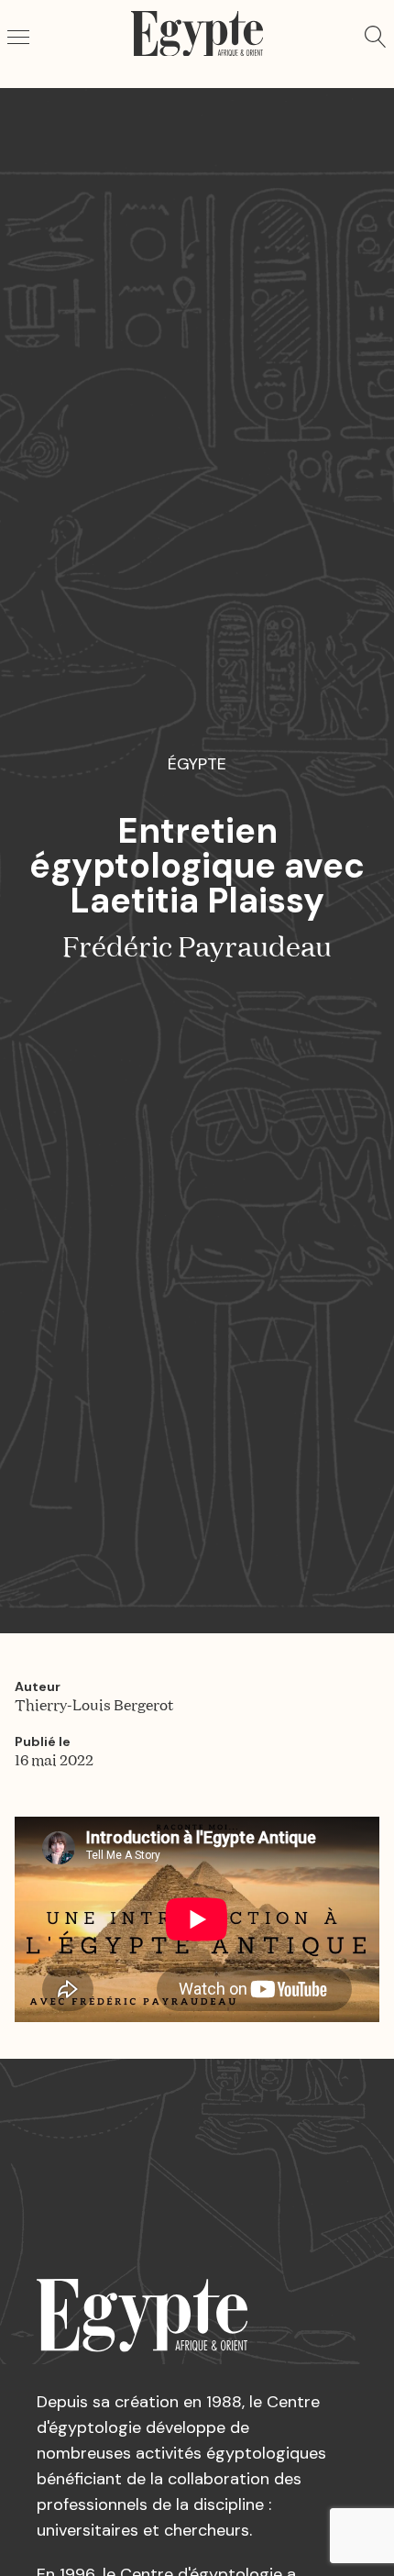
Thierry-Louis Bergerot (94, 1707)
